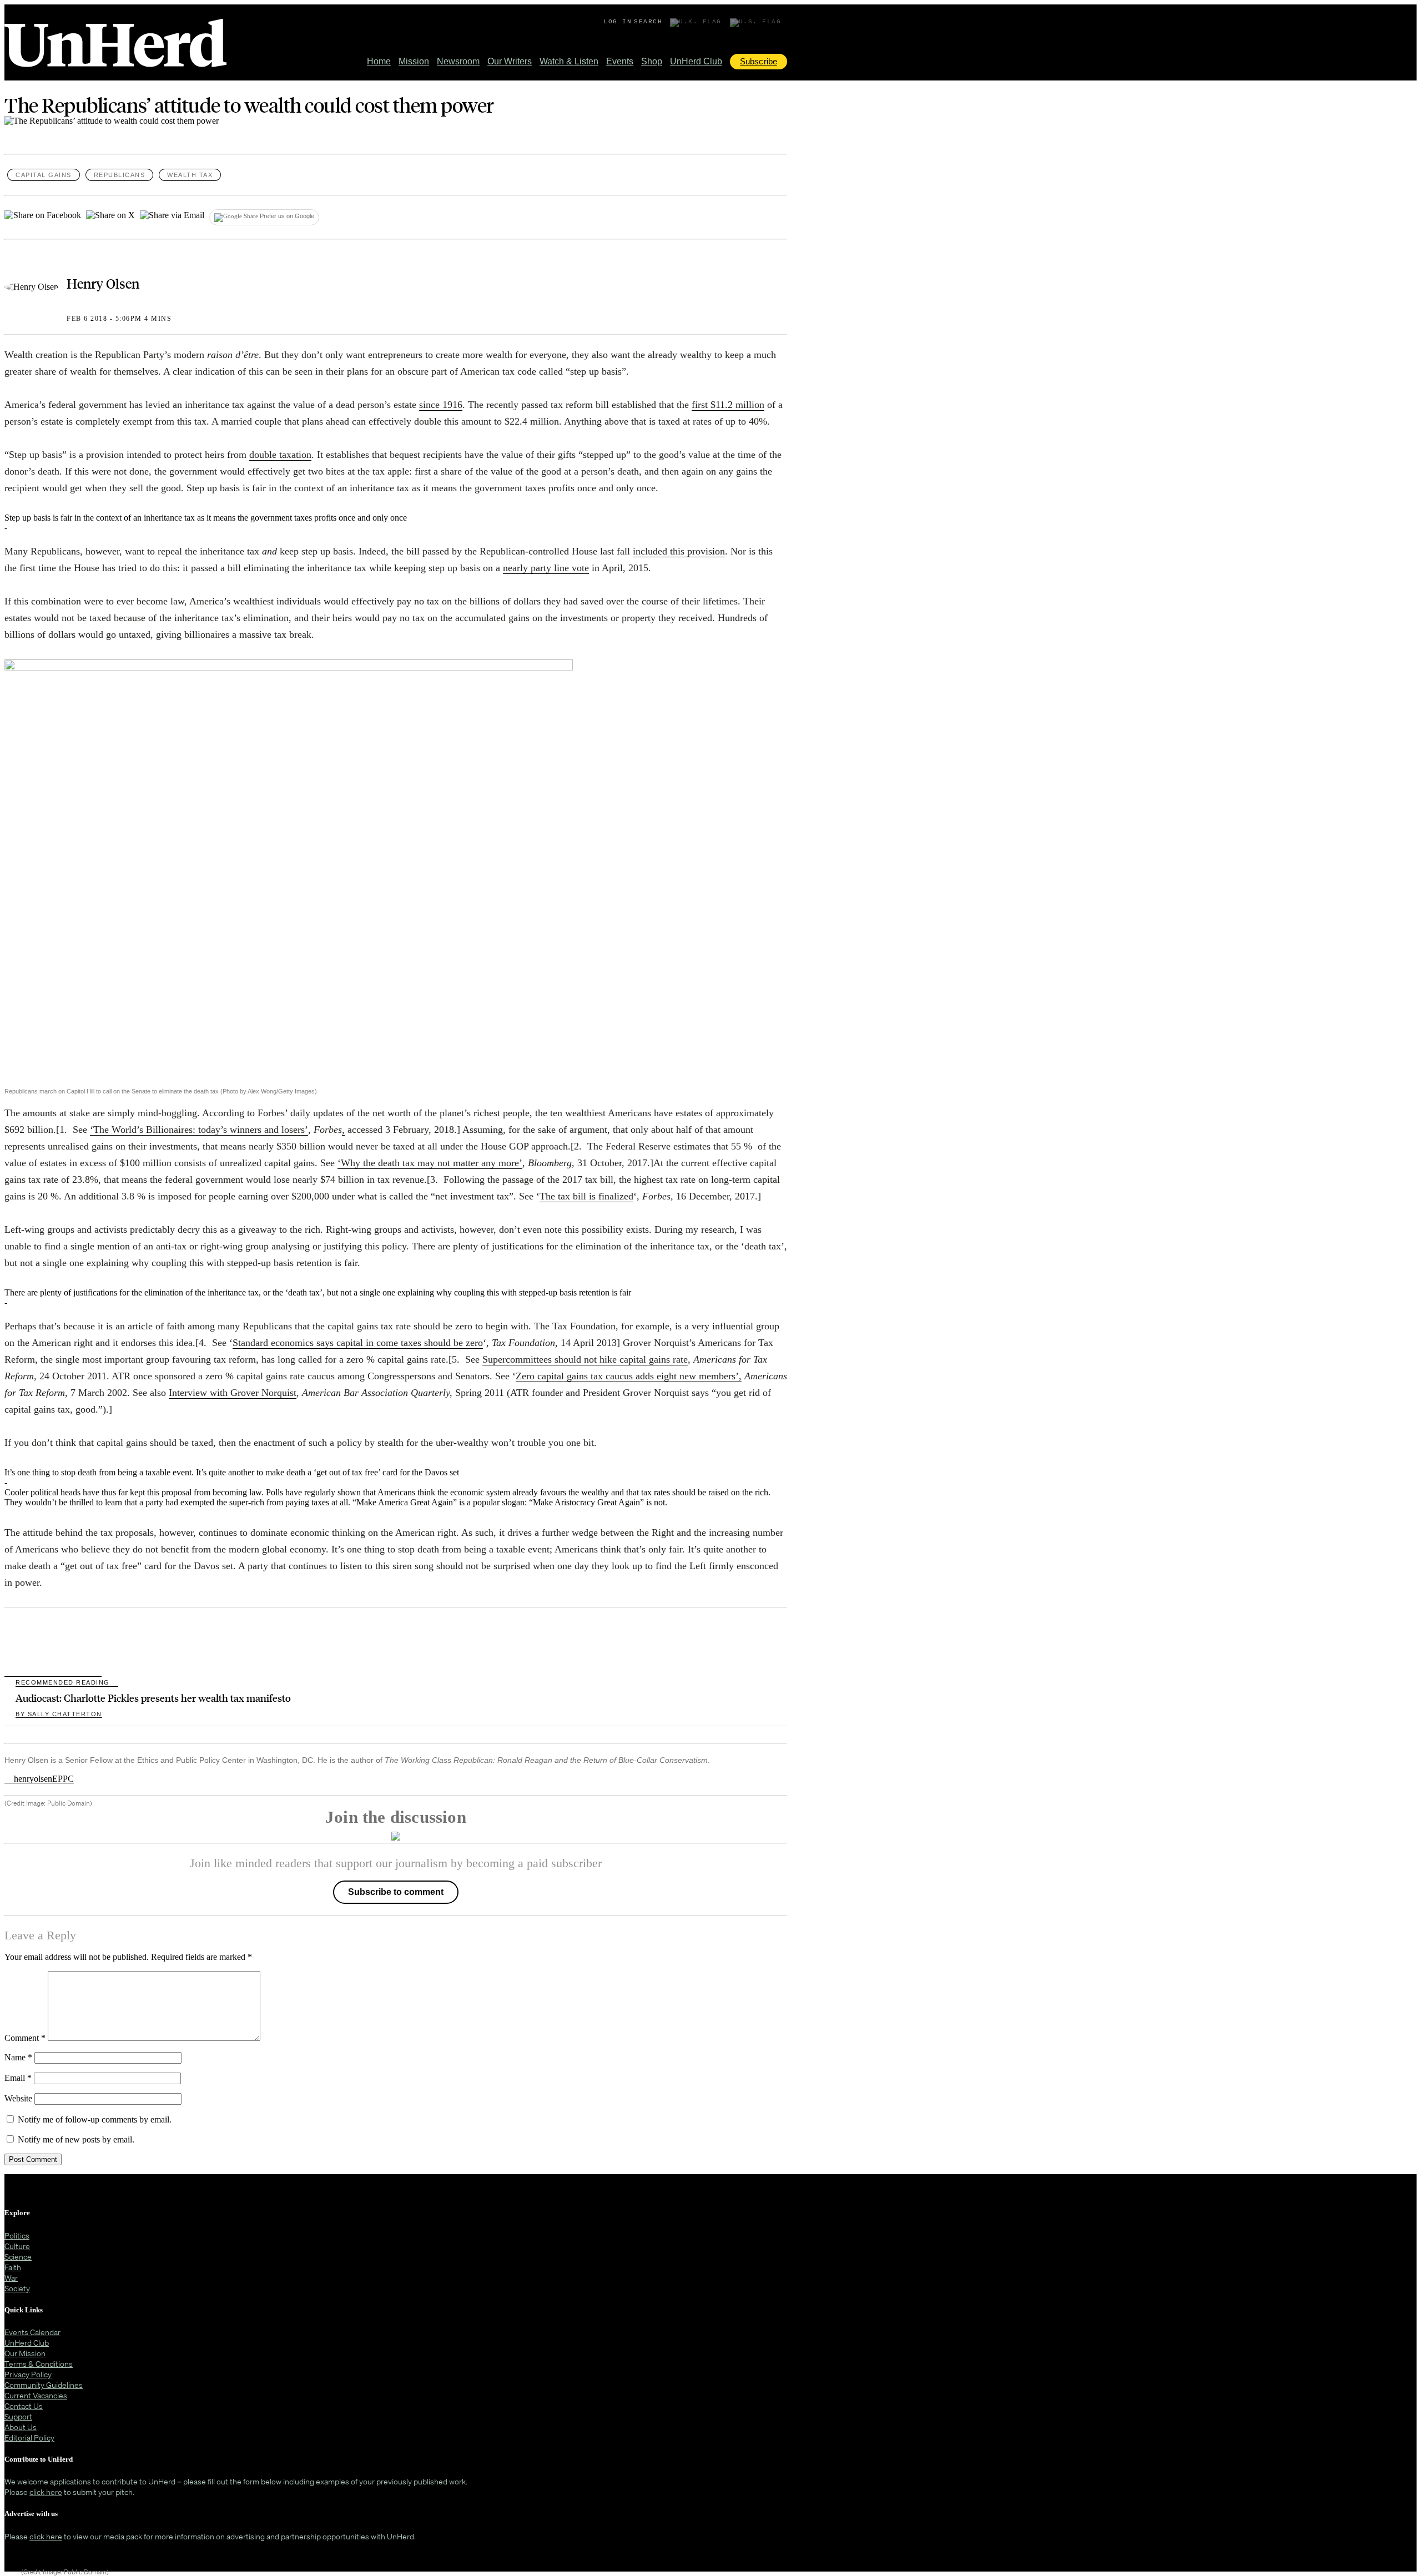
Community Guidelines (44, 2385)
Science (18, 2257)
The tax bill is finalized (586, 1196)
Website (18, 2098)
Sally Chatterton (59, 1714)
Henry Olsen (103, 283)
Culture (17, 2246)
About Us (21, 2427)
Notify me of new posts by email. (76, 2139)
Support (18, 2416)
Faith (13, 2267)
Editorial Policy (29, 2438)
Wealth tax (190, 175)
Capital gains (44, 175)
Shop (652, 61)
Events (620, 61)
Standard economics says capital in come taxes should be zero (358, 1343)
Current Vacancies (36, 2395)
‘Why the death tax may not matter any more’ (430, 1163)
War (11, 2278)
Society (17, 2288)
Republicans (120, 175)
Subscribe (759, 61)
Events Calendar (32, 2332)
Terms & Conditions (39, 2364)
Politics (17, 2235)
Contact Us (24, 2406)
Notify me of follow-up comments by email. (95, 2119)
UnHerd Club (696, 61)
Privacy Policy (28, 2374)
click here (46, 2492)
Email (18, 2078)
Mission (414, 61)
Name (18, 2057)
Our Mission (25, 2353)
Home (379, 61)
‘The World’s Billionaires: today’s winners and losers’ (199, 1130)
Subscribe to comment (396, 1892)
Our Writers (510, 61)
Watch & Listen (569, 61)
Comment (25, 2038)
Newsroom (458, 61)
